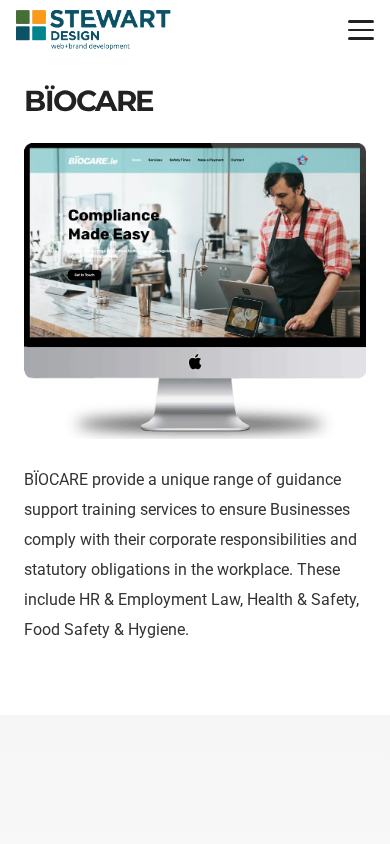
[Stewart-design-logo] (93, 30)
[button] (361, 30)
